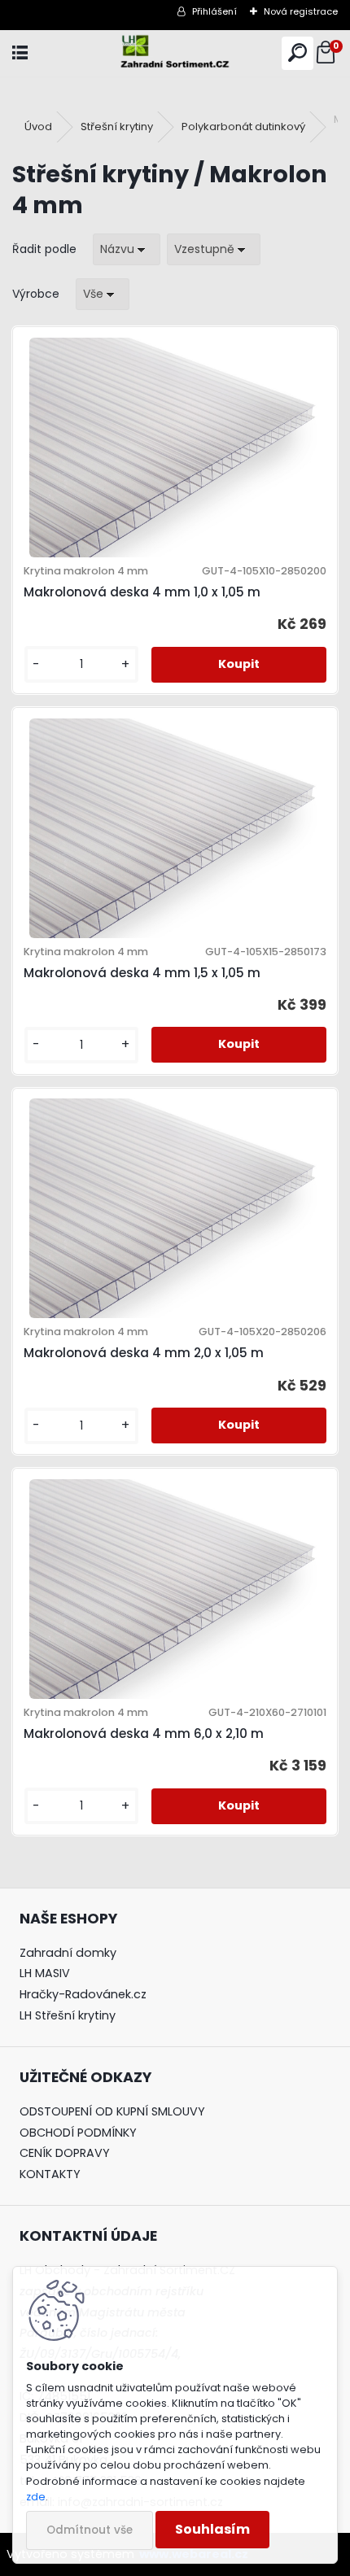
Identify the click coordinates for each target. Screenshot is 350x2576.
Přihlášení (214, 11)
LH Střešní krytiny (68, 2015)
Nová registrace (301, 11)
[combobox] (127, 249)
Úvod (38, 127)
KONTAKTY (50, 2174)
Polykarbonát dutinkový (243, 127)
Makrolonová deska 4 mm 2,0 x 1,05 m (144, 1353)
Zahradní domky (68, 1953)
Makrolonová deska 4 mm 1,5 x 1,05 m (142, 973)
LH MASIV (45, 1973)
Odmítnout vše (90, 2530)
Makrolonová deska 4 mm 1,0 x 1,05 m (142, 592)
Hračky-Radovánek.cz (83, 1994)
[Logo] (175, 53)
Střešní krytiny (117, 127)
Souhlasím (212, 2529)
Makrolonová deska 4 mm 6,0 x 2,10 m (144, 1733)
